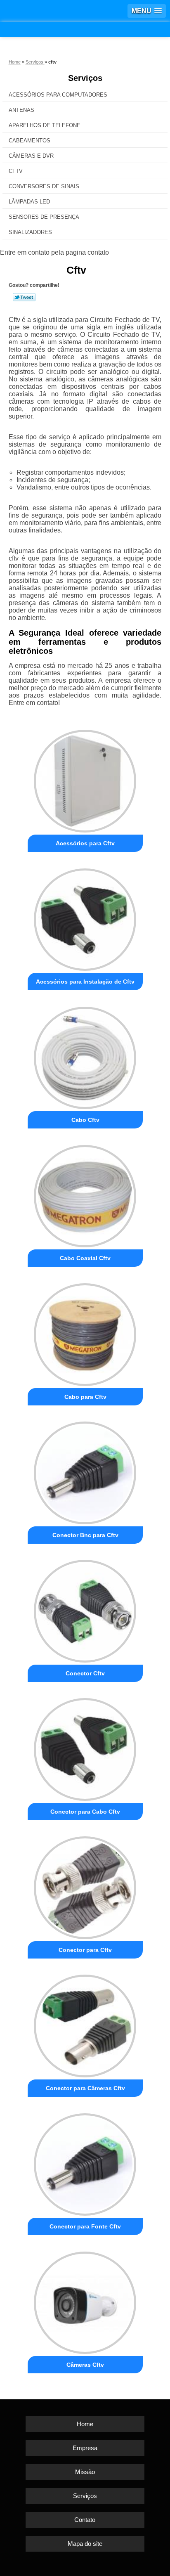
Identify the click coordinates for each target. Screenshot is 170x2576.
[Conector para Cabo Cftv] (85, 1747)
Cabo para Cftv (85, 1397)
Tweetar (24, 297)
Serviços (85, 78)
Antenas (21, 110)
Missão (85, 2472)
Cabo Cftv (85, 1120)
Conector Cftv (85, 1673)
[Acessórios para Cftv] (85, 778)
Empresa (85, 2448)
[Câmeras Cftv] (85, 2300)
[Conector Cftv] (85, 1608)
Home (85, 2424)
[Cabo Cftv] (85, 1055)
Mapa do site (85, 2544)
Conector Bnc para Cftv (85, 1535)
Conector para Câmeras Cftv (85, 2088)
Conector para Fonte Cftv (85, 2226)
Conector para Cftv (85, 1950)
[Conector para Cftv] (85, 1885)
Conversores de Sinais (44, 186)
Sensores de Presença (44, 217)
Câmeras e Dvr (31, 156)
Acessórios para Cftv (85, 843)
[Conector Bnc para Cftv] (85, 1470)
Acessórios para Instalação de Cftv (85, 982)
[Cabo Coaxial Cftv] (85, 1193)
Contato (85, 2520)
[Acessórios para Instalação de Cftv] (85, 917)
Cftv (16, 171)
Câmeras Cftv (85, 2365)
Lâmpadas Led (29, 202)
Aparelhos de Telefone (45, 125)
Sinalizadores (30, 232)
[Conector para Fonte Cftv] (85, 2161)
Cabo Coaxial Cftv (85, 1258)
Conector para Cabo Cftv (85, 1812)
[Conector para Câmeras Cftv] (85, 2023)
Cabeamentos (30, 141)
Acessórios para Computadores (58, 95)
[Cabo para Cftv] (85, 1331)
